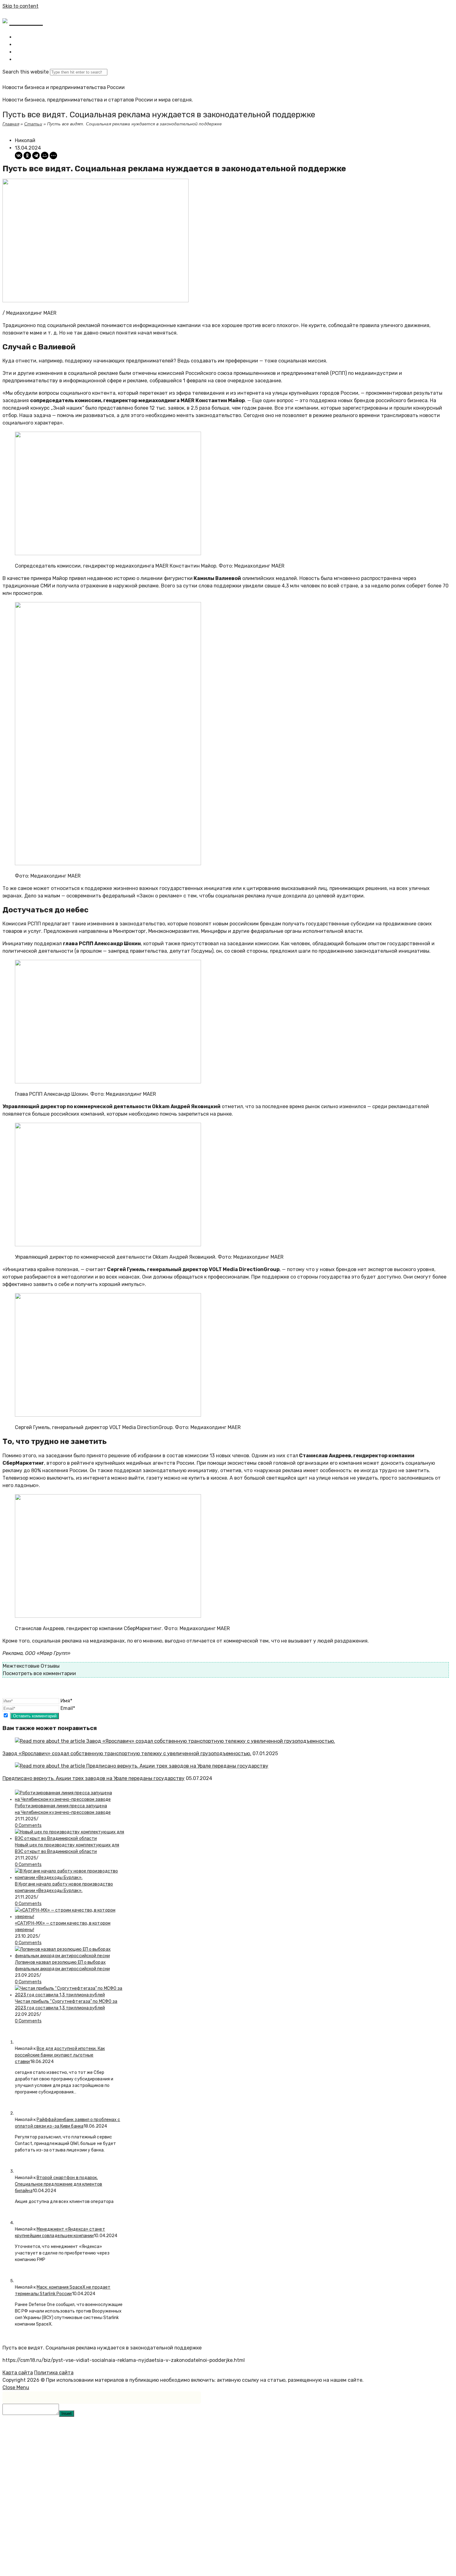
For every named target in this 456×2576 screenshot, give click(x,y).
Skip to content (20, 6)
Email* (68, 1708)
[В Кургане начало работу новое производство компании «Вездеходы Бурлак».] (70, 1878)
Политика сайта (54, 2373)
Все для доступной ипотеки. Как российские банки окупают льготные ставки (60, 2055)
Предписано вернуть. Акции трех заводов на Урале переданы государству (94, 1778)
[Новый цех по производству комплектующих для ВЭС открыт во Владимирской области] (70, 1839)
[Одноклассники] (27, 155)
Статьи (33, 124)
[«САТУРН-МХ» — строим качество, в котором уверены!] (70, 1917)
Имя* (66, 1701)
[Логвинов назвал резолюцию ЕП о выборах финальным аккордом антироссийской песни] (70, 1956)
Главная (11, 124)
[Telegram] (36, 155)
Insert (67, 2414)
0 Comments (28, 1825)
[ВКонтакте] (19, 155)
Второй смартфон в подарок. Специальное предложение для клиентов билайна (59, 2184)
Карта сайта (18, 2373)
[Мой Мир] (45, 155)
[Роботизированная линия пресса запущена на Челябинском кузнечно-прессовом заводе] (70, 1799)
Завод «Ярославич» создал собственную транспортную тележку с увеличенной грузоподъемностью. (127, 1753)
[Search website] (19, 59)
